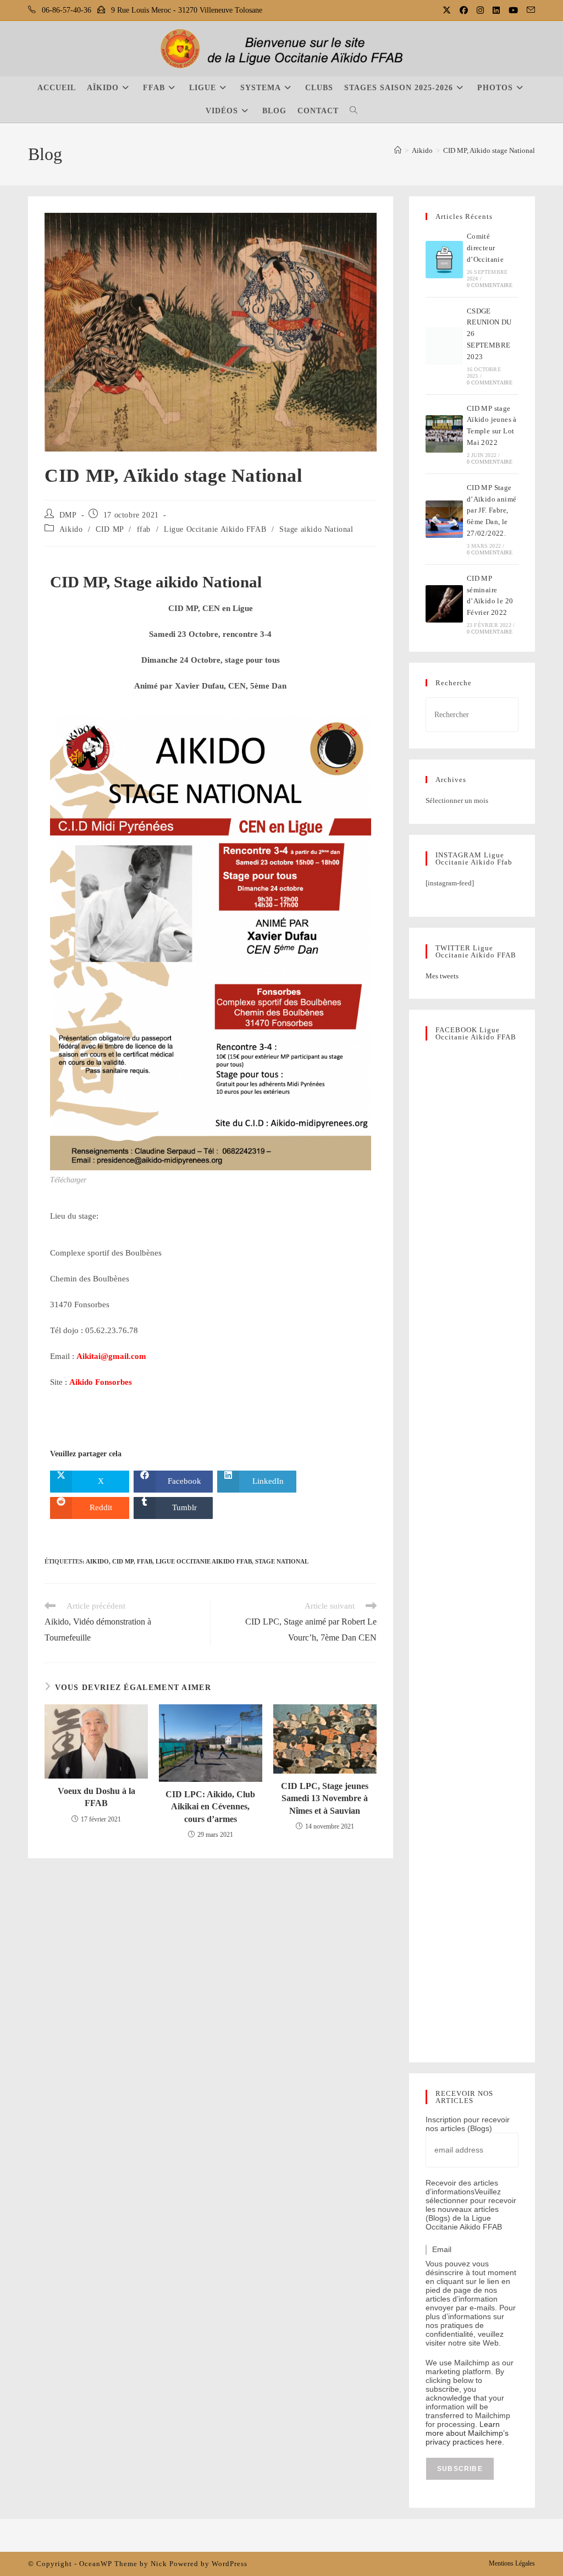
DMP (68, 515)
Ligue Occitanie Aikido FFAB (215, 529)
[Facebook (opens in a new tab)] (465, 10)
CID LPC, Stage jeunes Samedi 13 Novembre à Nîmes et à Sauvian (325, 1798)
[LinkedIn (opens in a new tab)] (497, 10)
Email (442, 2249)
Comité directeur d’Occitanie (485, 248)
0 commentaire (490, 285)
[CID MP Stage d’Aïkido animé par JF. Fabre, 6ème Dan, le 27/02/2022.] (444, 519)
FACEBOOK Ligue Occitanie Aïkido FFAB (476, 1033)
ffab (144, 529)
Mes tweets (442, 976)
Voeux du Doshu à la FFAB (96, 1797)
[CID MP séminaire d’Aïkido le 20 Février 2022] (444, 604)
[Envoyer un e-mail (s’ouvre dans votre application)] (529, 10)
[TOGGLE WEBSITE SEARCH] (354, 111)
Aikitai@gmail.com (111, 1356)
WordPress (230, 2564)
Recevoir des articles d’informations (462, 2187)
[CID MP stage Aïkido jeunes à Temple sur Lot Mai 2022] (444, 434)
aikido (97, 1561)
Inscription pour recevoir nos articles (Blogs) (468, 2124)
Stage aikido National (316, 529)
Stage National (282, 1561)
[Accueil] (398, 150)
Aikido (71, 529)
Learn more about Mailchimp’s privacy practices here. (467, 2433)
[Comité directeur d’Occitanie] (444, 260)
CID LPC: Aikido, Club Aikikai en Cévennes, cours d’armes (210, 1807)
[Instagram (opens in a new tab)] (481, 10)
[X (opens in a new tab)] (448, 10)
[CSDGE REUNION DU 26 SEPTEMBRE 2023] (444, 346)
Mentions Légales (512, 2563)
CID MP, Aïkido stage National (489, 150)
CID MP (110, 529)
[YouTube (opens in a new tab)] (514, 10)
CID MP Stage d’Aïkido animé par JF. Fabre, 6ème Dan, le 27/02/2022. (492, 510)
